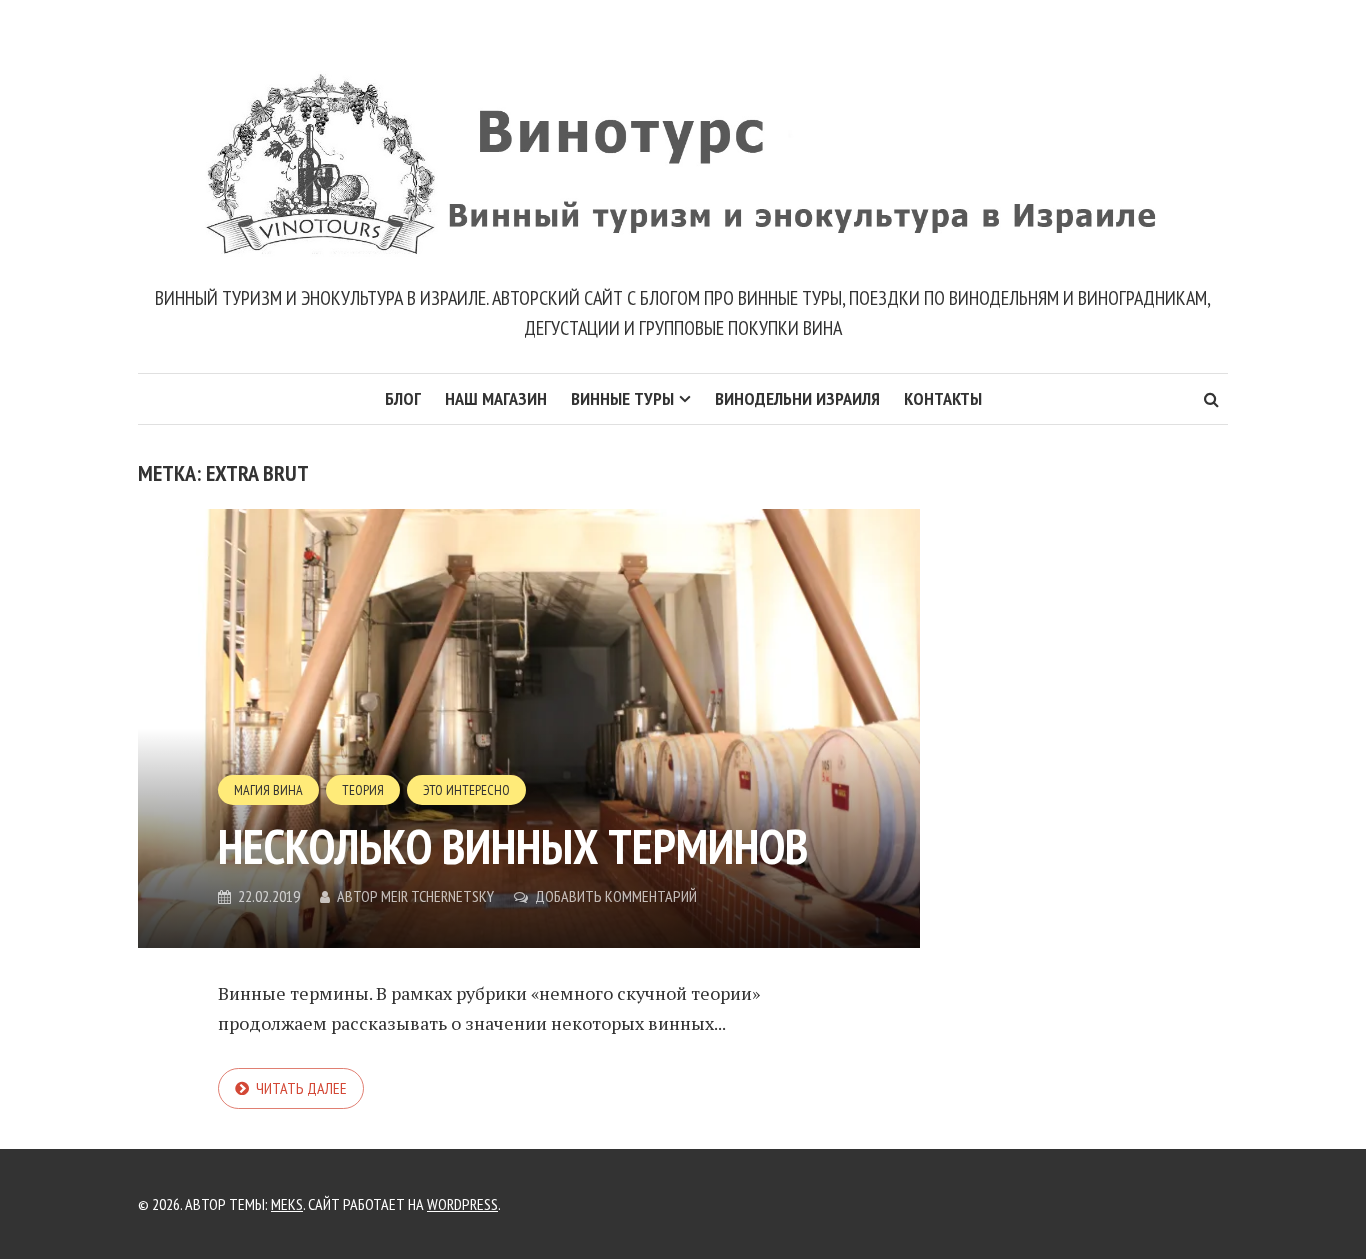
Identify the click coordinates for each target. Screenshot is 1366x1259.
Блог (403, 398)
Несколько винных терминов (513, 846)
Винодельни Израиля (797, 398)
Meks (287, 1204)
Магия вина (268, 790)
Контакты (943, 398)
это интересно (466, 790)
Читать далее (301, 1088)
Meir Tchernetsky (437, 896)
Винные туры (622, 398)
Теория (363, 790)
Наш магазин (496, 398)
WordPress (462, 1204)
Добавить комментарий (616, 896)
